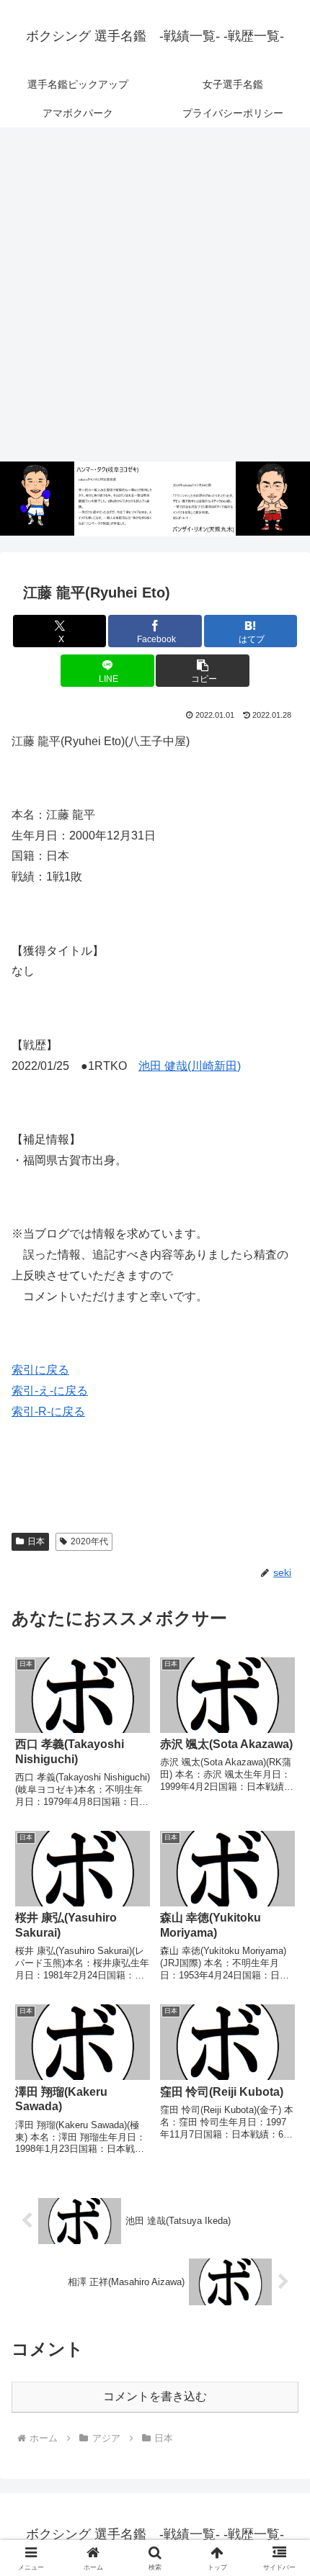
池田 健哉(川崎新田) (190, 1066)
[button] (202, 671)
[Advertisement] (155, 295)
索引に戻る (40, 1370)
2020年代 (89, 1541)
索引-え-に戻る (50, 1391)
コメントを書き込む (155, 2396)
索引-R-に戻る (48, 1411)
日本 (36, 1541)
